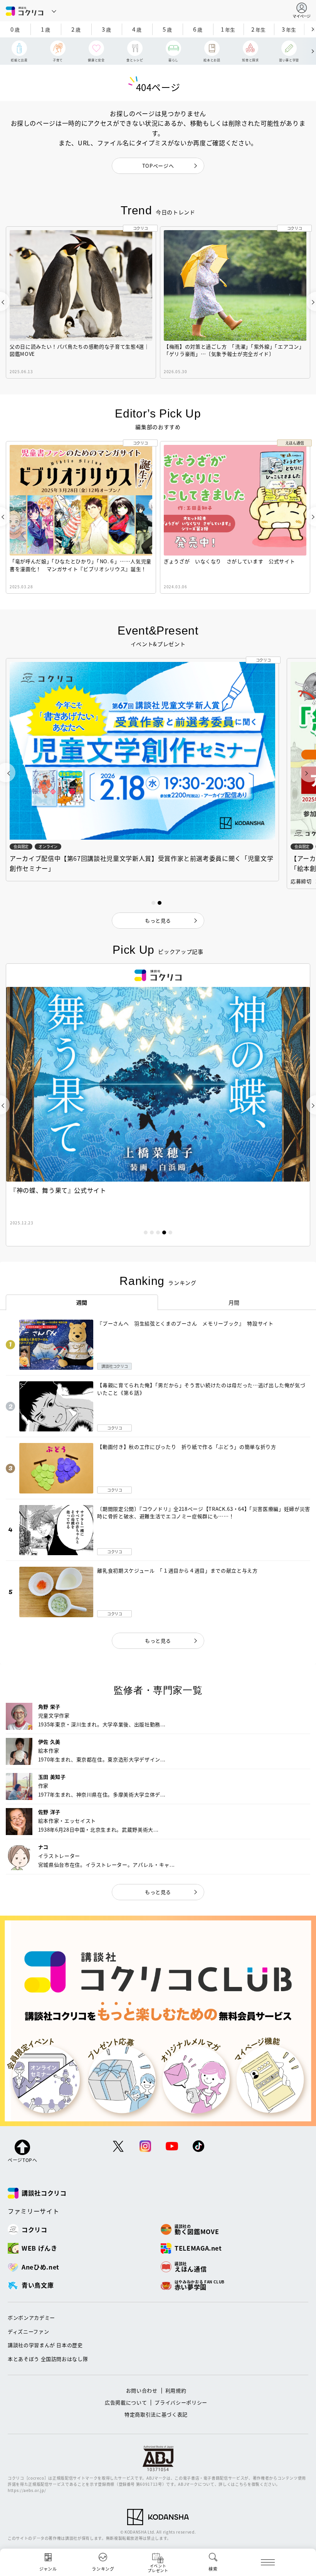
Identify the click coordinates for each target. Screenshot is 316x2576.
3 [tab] (158, 1232)
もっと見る (158, 1641)
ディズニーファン (28, 2331)
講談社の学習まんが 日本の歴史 (45, 2345)
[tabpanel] (158, 1105)
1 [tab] (146, 1232)
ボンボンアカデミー (31, 2318)
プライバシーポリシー (181, 2402)
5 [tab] (170, 1232)
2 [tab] (152, 1232)
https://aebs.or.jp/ (27, 2490)
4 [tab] (164, 1232)
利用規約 (176, 2390)
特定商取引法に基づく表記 (156, 2414)
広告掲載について (126, 2402)
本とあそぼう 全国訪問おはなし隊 (48, 2359)
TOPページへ (158, 166)
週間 (82, 1302)
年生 (228, 29)
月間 (234, 1302)
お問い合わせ (142, 2390)
